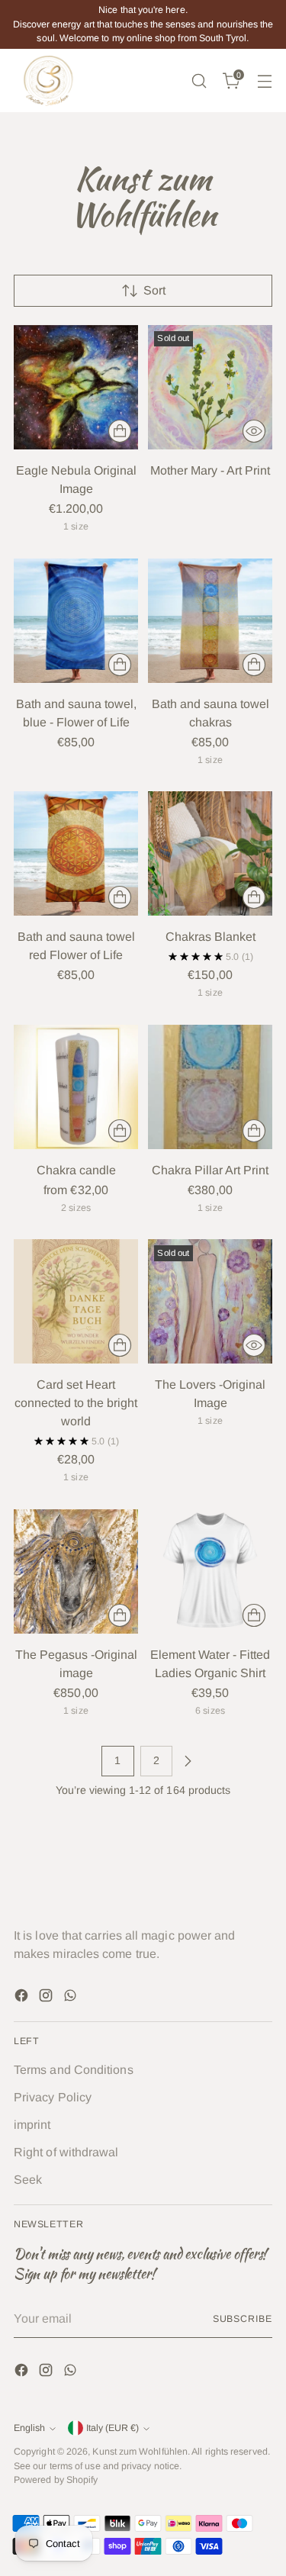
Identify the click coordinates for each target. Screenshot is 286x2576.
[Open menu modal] (264, 80)
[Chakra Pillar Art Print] (210, 1087)
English (29, 2428)
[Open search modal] (199, 80)
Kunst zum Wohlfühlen (140, 2452)
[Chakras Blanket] (210, 853)
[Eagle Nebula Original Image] (76, 387)
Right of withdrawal (66, 2152)
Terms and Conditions (74, 2070)
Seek (28, 2180)
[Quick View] (254, 431)
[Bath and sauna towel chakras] (210, 621)
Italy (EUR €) (112, 2428)
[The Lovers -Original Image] (210, 1301)
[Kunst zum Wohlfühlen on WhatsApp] (72, 1998)
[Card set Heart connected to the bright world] (76, 1301)
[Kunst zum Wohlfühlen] (48, 81)
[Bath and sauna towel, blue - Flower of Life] (76, 621)
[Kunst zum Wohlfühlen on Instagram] (47, 1998)
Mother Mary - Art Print (210, 470)
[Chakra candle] (76, 1087)
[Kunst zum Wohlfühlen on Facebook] (23, 1998)
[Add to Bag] (120, 665)
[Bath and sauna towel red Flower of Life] (76, 853)
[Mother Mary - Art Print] (210, 387)
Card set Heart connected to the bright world (76, 1403)
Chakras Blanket (210, 937)
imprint (32, 2125)
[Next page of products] (188, 1761)
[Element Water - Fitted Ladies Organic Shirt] (210, 1571)
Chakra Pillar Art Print (210, 1170)
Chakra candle (76, 1170)
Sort (154, 290)
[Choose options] (120, 431)
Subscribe (243, 2319)
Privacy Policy (53, 2097)
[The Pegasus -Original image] (76, 1571)
